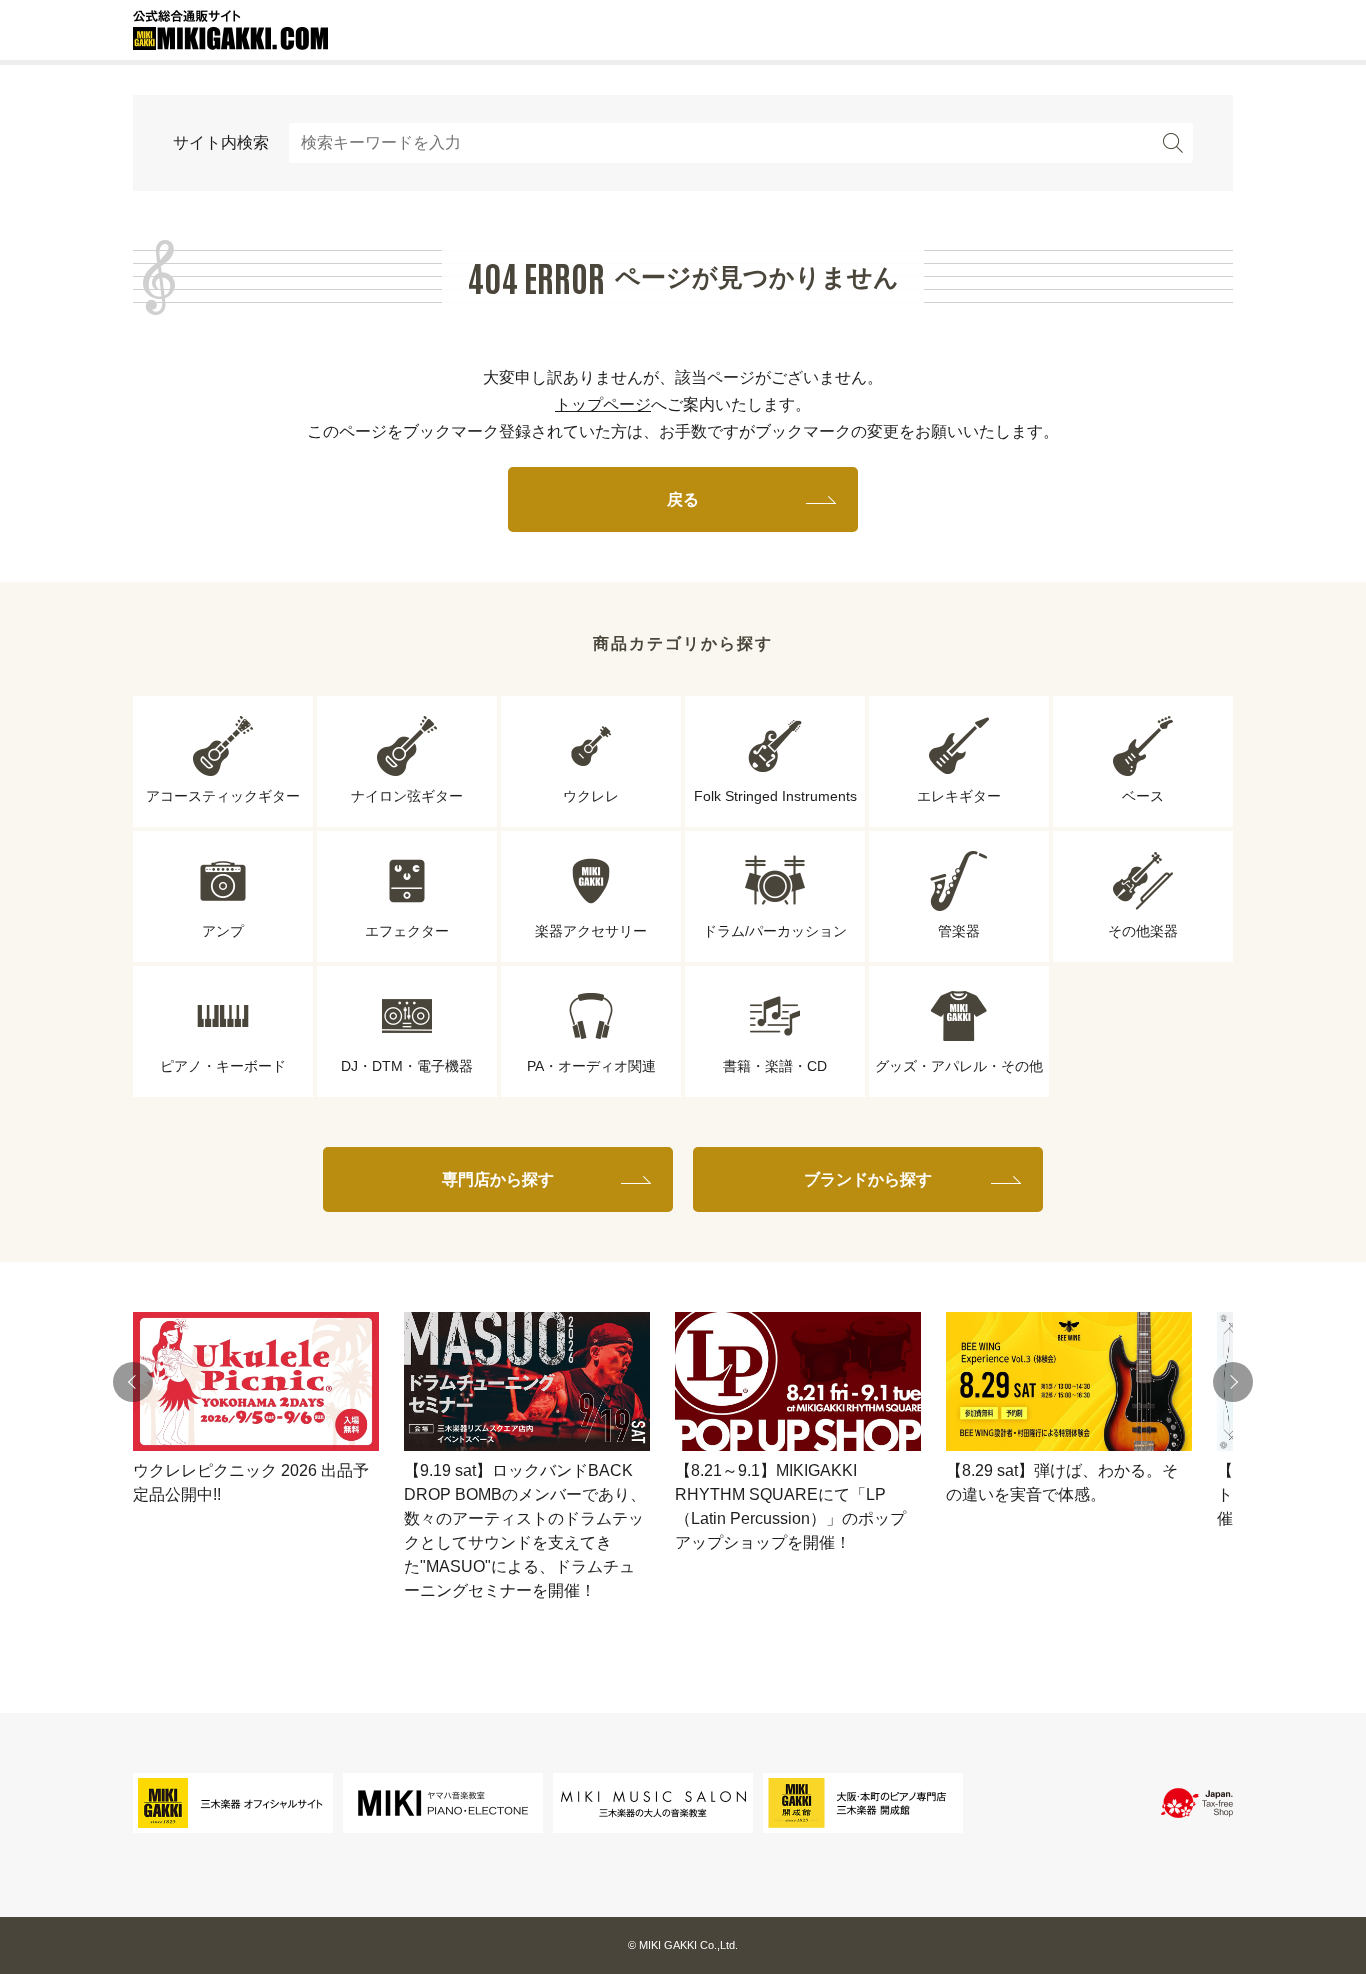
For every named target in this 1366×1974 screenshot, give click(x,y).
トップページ (603, 404)
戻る (683, 499)
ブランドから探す (868, 1179)
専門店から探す (498, 1179)
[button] (133, 1382)
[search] (1173, 143)
